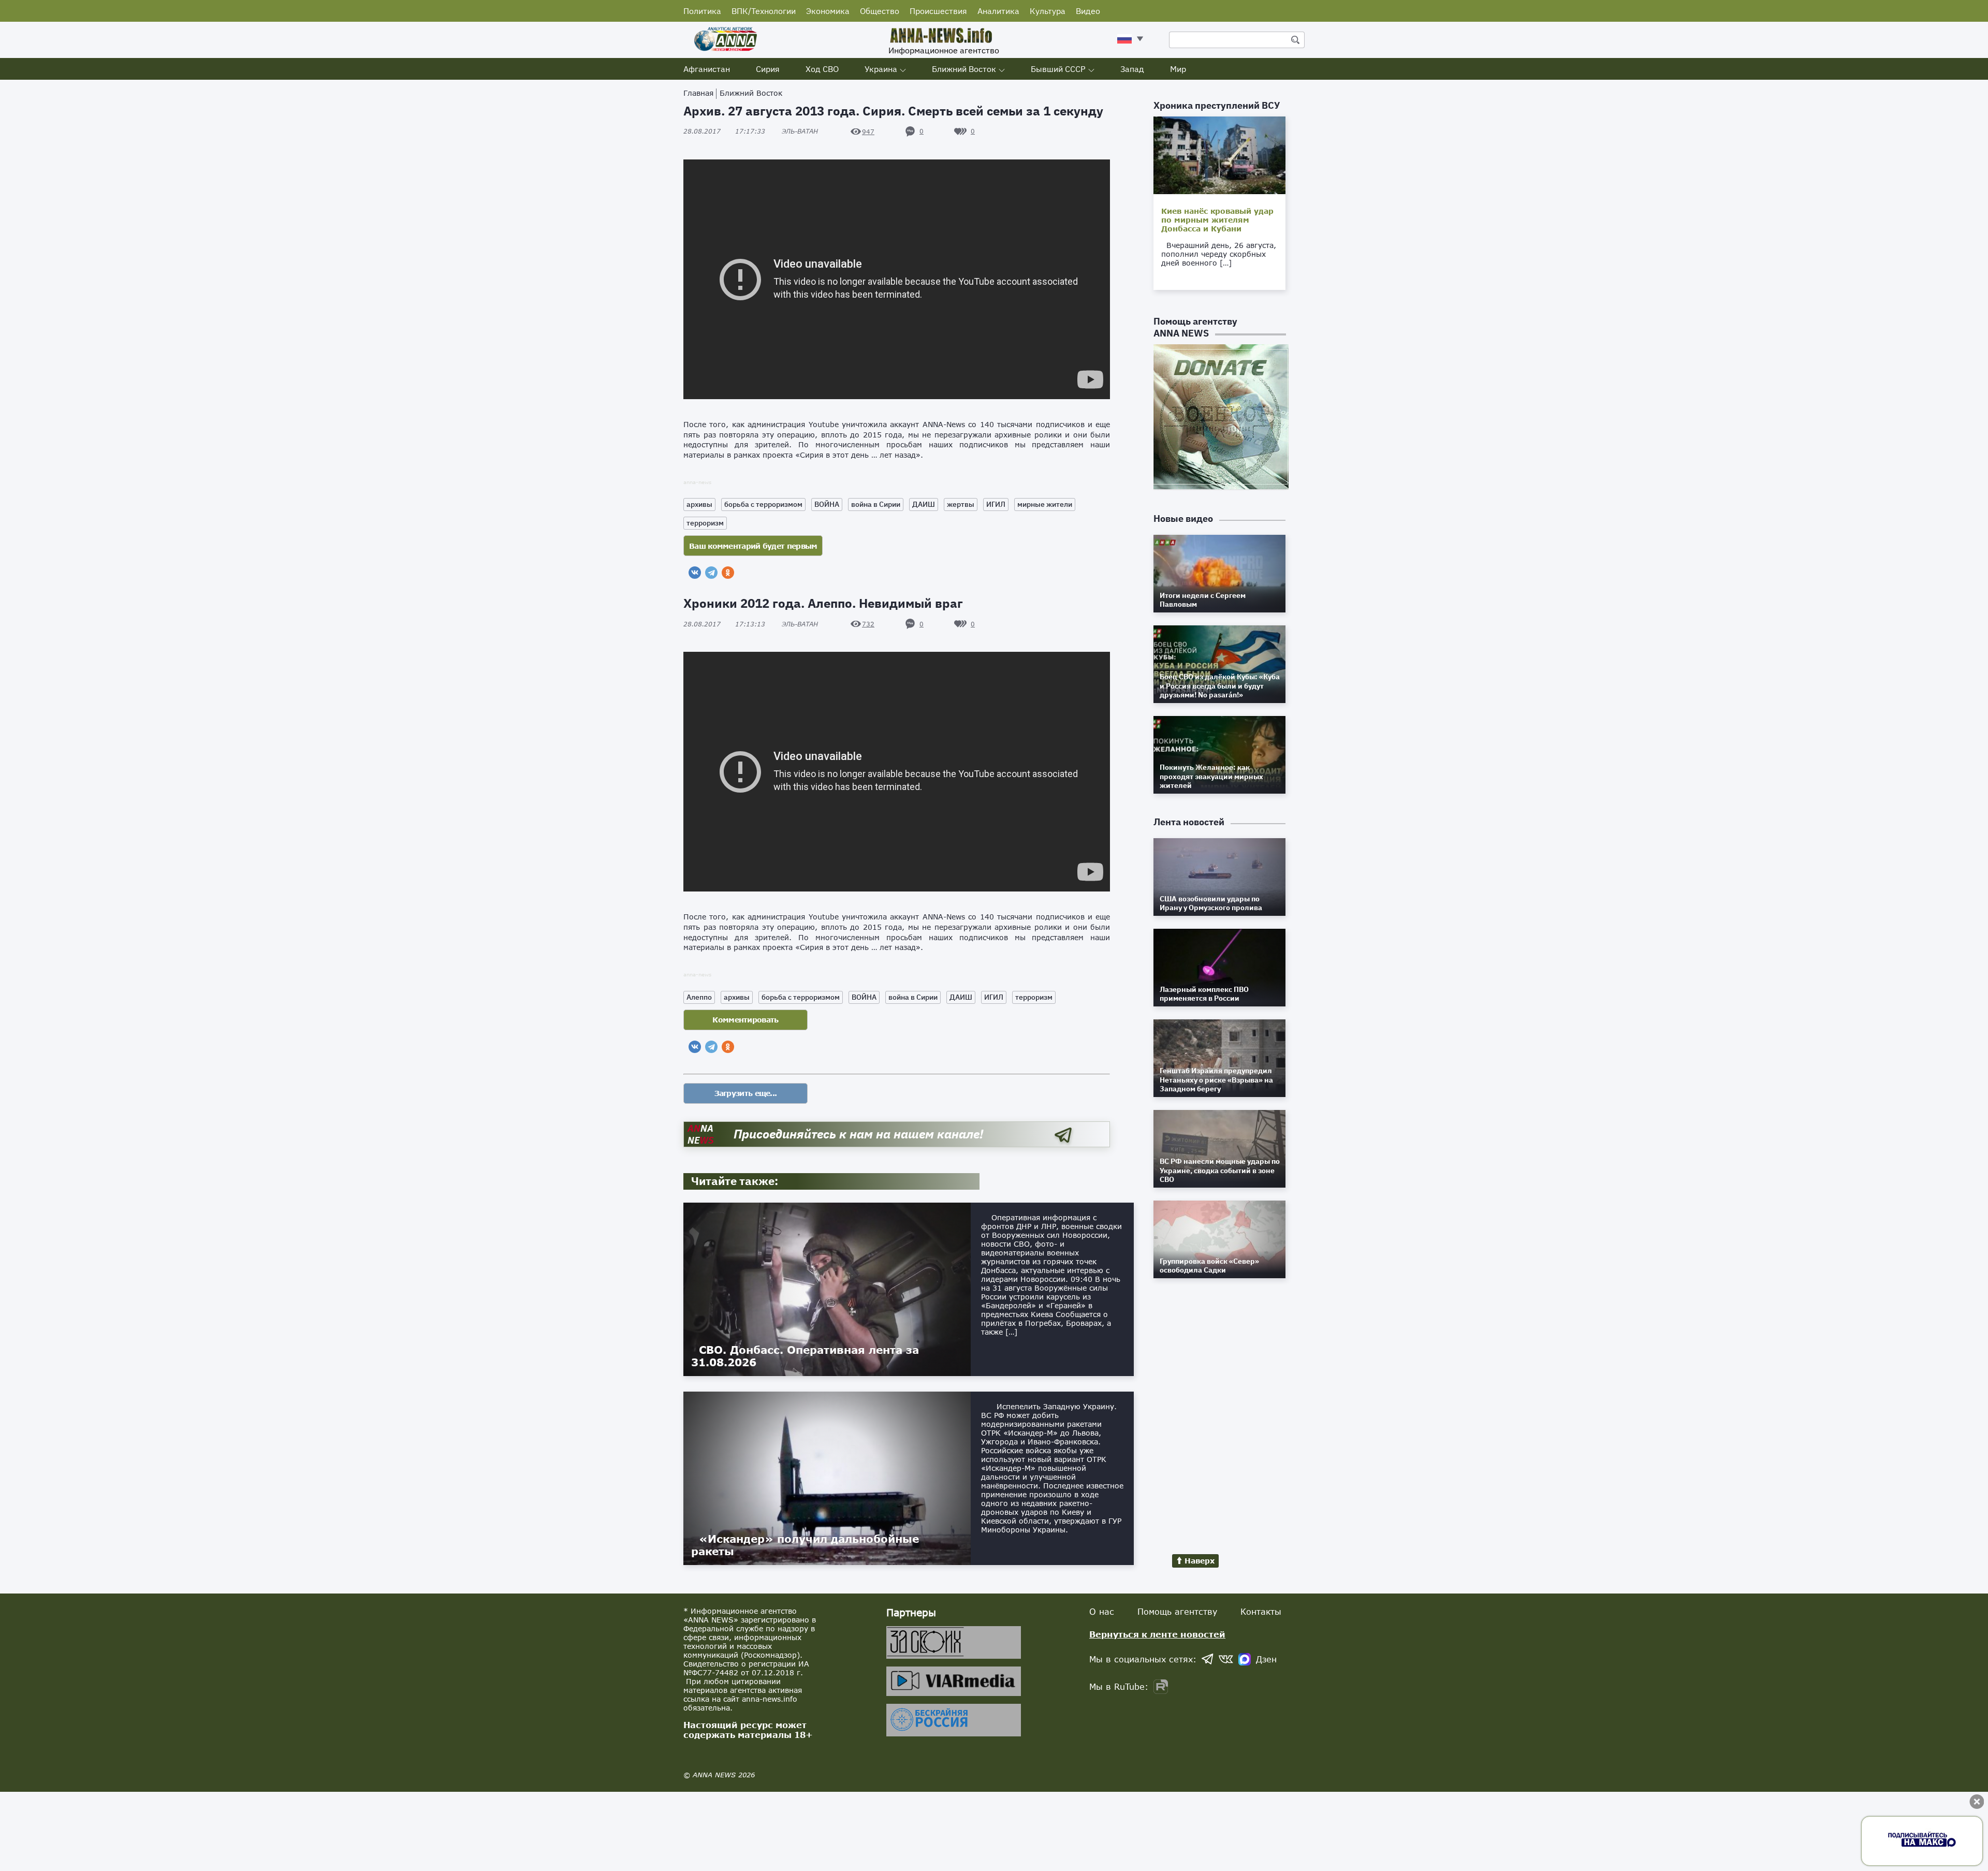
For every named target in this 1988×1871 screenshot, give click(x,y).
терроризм (705, 523)
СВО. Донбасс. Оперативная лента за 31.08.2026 (805, 1356)
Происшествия (938, 11)
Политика (702, 11)
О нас (1102, 1611)
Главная (698, 93)
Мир (1178, 69)
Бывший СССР (1058, 69)
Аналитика (998, 11)
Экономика (828, 11)
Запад (1132, 69)
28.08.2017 (724, 131)
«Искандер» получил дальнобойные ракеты (805, 1545)
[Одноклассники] (728, 573)
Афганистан (707, 69)
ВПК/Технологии (764, 11)
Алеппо (699, 997)
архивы (699, 504)
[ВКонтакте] (695, 573)
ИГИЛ (996, 504)
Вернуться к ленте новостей (1157, 1634)
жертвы (961, 504)
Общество (880, 11)
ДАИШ (924, 504)
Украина (881, 69)
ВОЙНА (827, 504)
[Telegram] (711, 573)
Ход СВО (822, 69)
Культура (1048, 11)
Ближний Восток (964, 69)
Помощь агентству (1177, 1611)
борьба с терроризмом (763, 504)
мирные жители (1045, 504)
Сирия (768, 69)
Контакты (1261, 1611)
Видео (1088, 11)
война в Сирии (876, 504)
